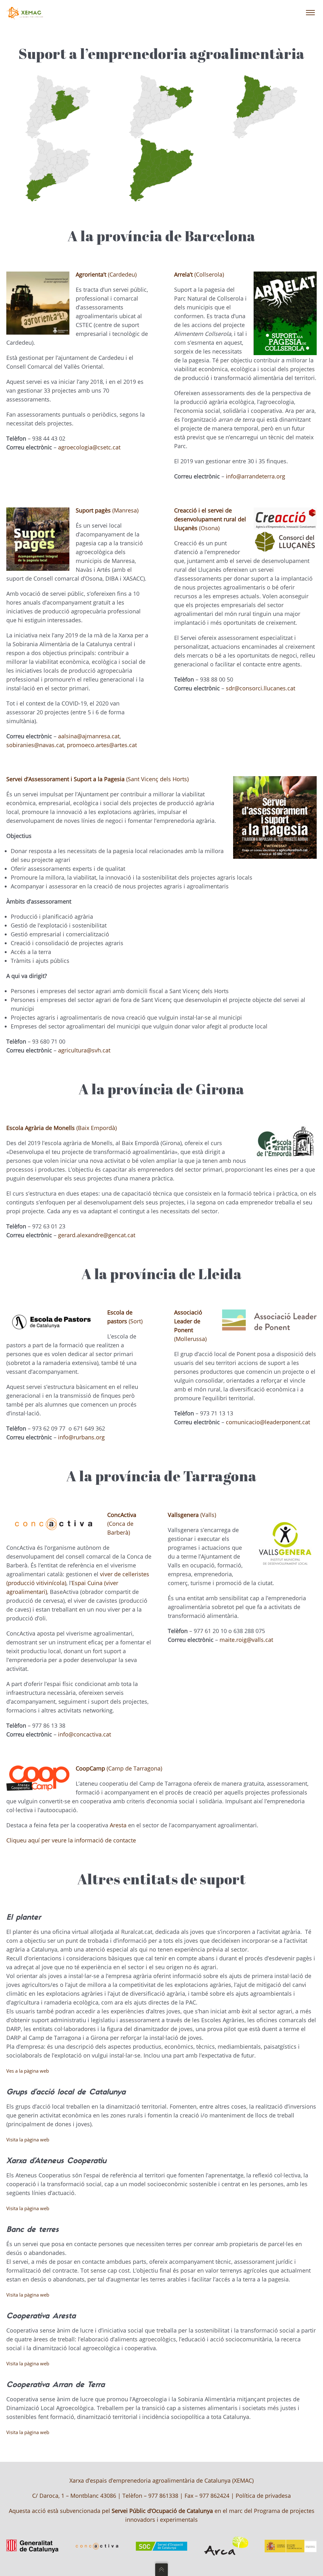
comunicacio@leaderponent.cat (268, 1422)
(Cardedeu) (106, 274)
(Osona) (210, 519)
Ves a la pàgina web (28, 2071)
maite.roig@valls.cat (246, 1640)
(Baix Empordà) (62, 1128)
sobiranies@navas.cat (35, 745)
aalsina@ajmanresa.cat (89, 736)
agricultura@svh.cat (84, 1050)
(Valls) (192, 1515)
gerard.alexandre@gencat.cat (97, 1235)
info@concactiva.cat (85, 1734)
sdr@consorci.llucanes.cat (261, 688)
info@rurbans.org (81, 1437)
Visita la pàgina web (28, 2140)
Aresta (118, 1825)
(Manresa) (107, 510)
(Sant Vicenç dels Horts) (97, 779)
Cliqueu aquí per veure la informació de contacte (71, 1840)
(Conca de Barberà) (122, 1524)
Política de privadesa (263, 2496)
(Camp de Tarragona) (119, 1768)
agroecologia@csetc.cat (89, 447)
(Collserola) (199, 274)
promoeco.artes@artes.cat (102, 745)
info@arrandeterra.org (255, 476)
